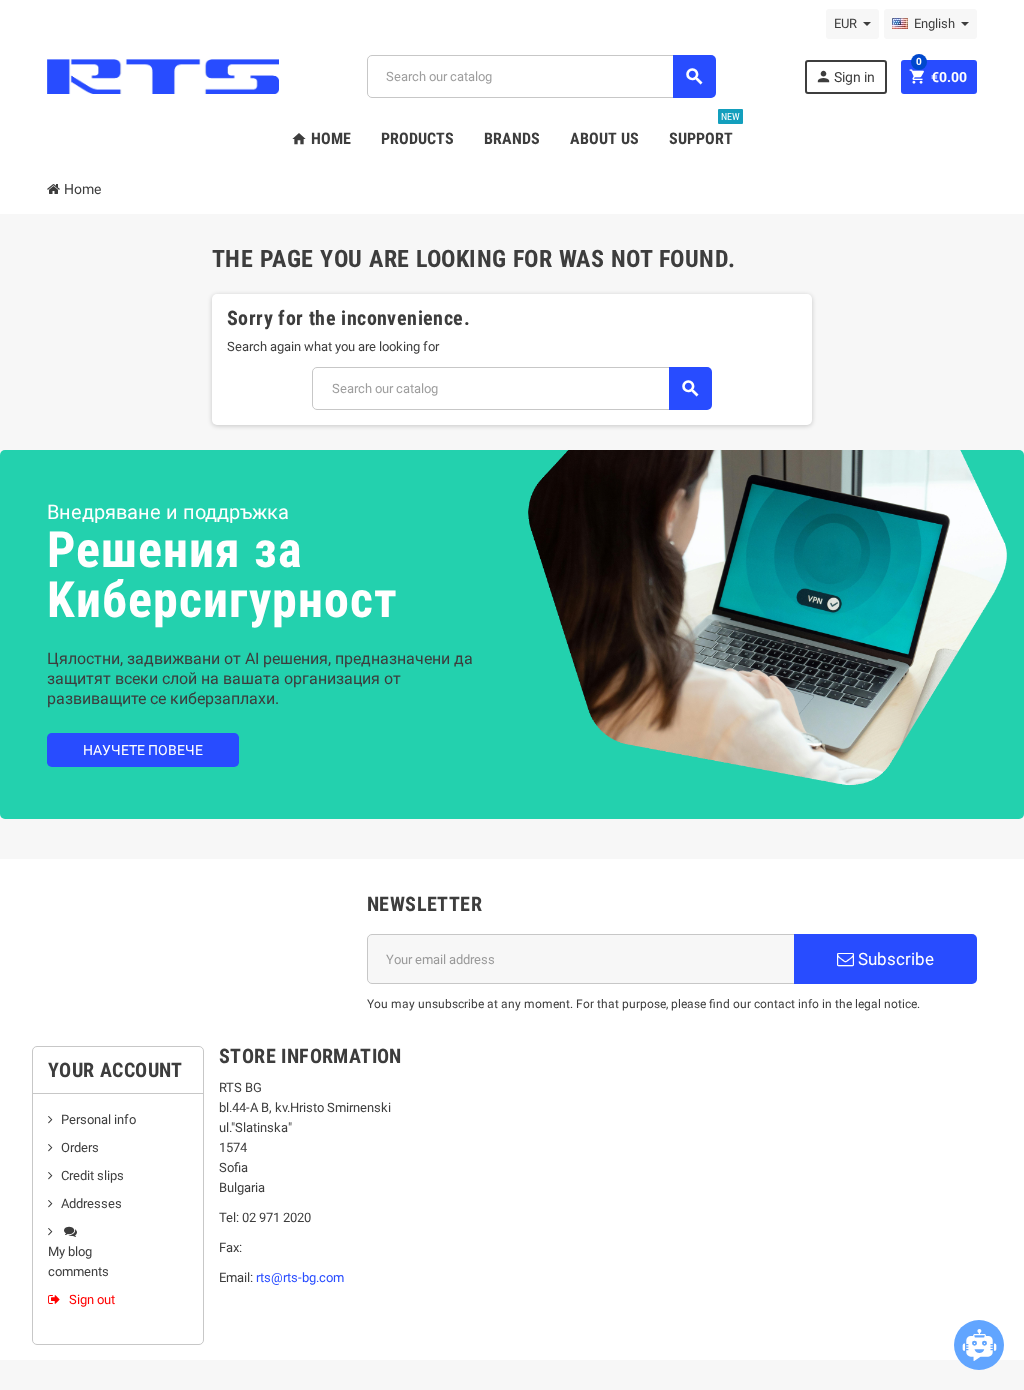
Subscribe (894, 959)
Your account (115, 1070)
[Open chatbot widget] (979, 1345)
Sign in (845, 76)
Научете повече (143, 750)
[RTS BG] (163, 75)
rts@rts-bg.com (300, 1277)
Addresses (91, 1203)
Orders (80, 1147)
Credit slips (92, 1175)
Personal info (98, 1119)
